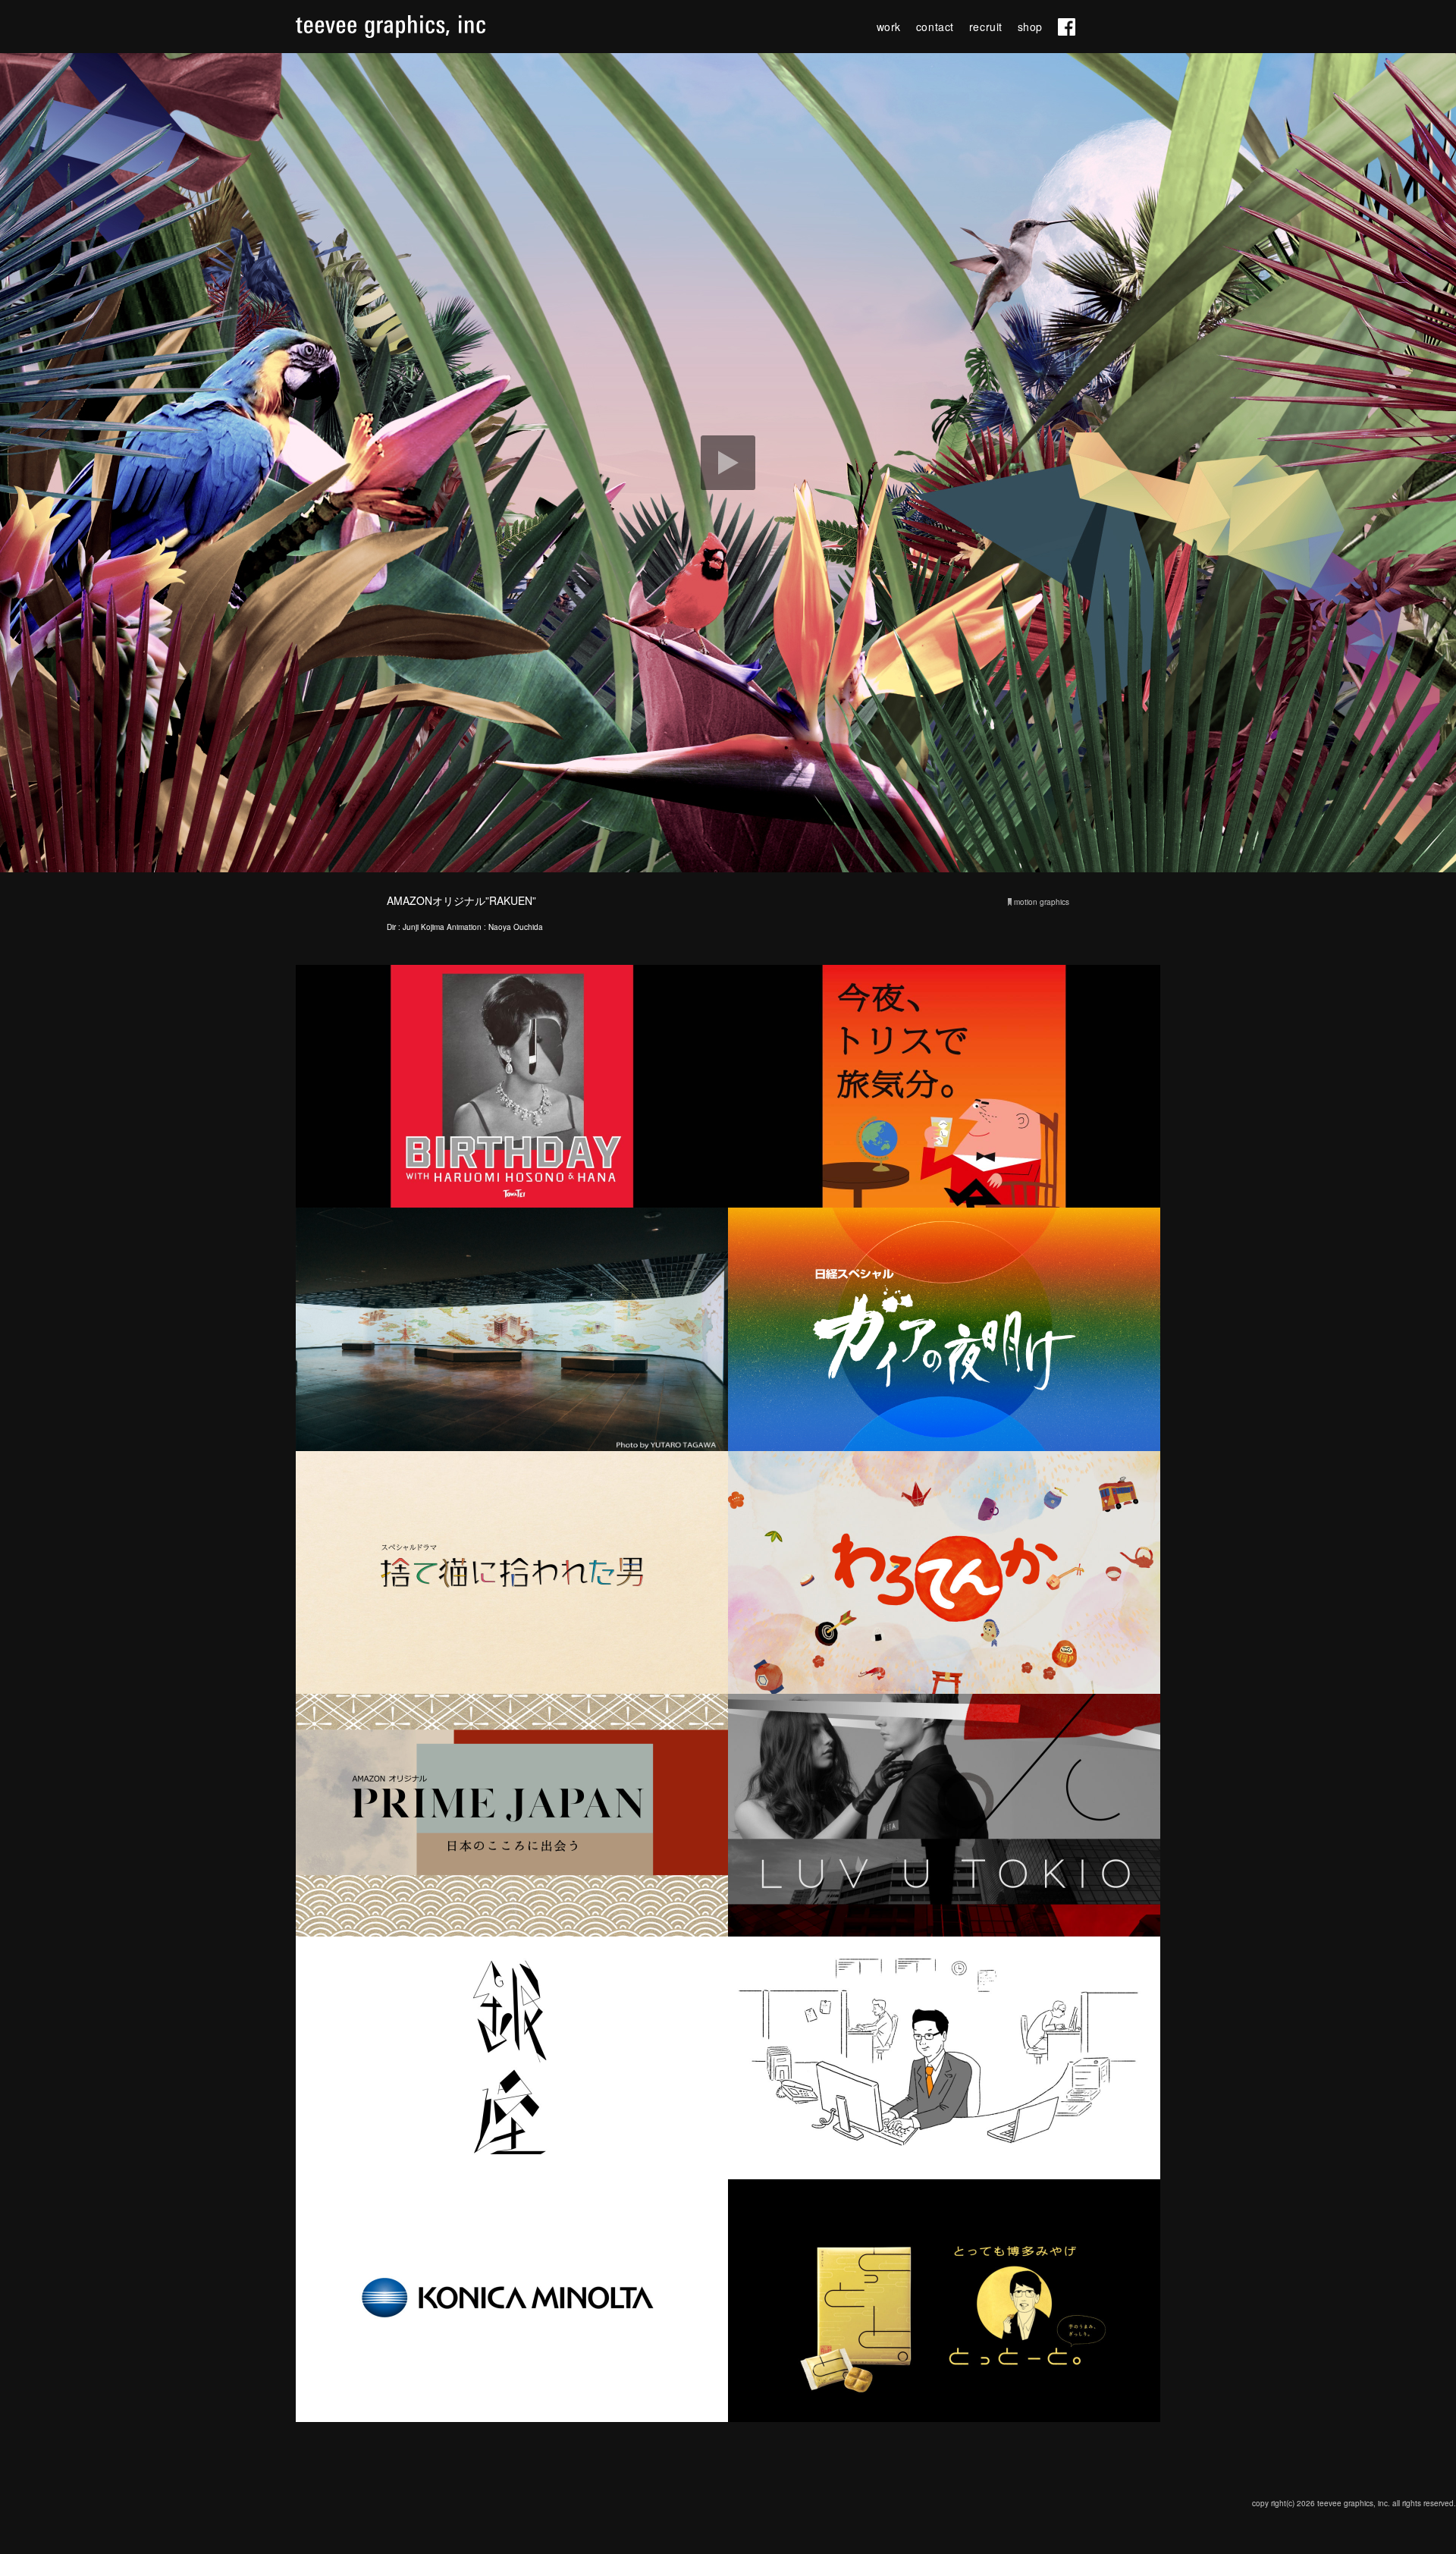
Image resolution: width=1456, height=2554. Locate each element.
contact (935, 27)
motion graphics (1042, 902)
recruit (986, 27)
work (889, 27)
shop (1030, 27)
